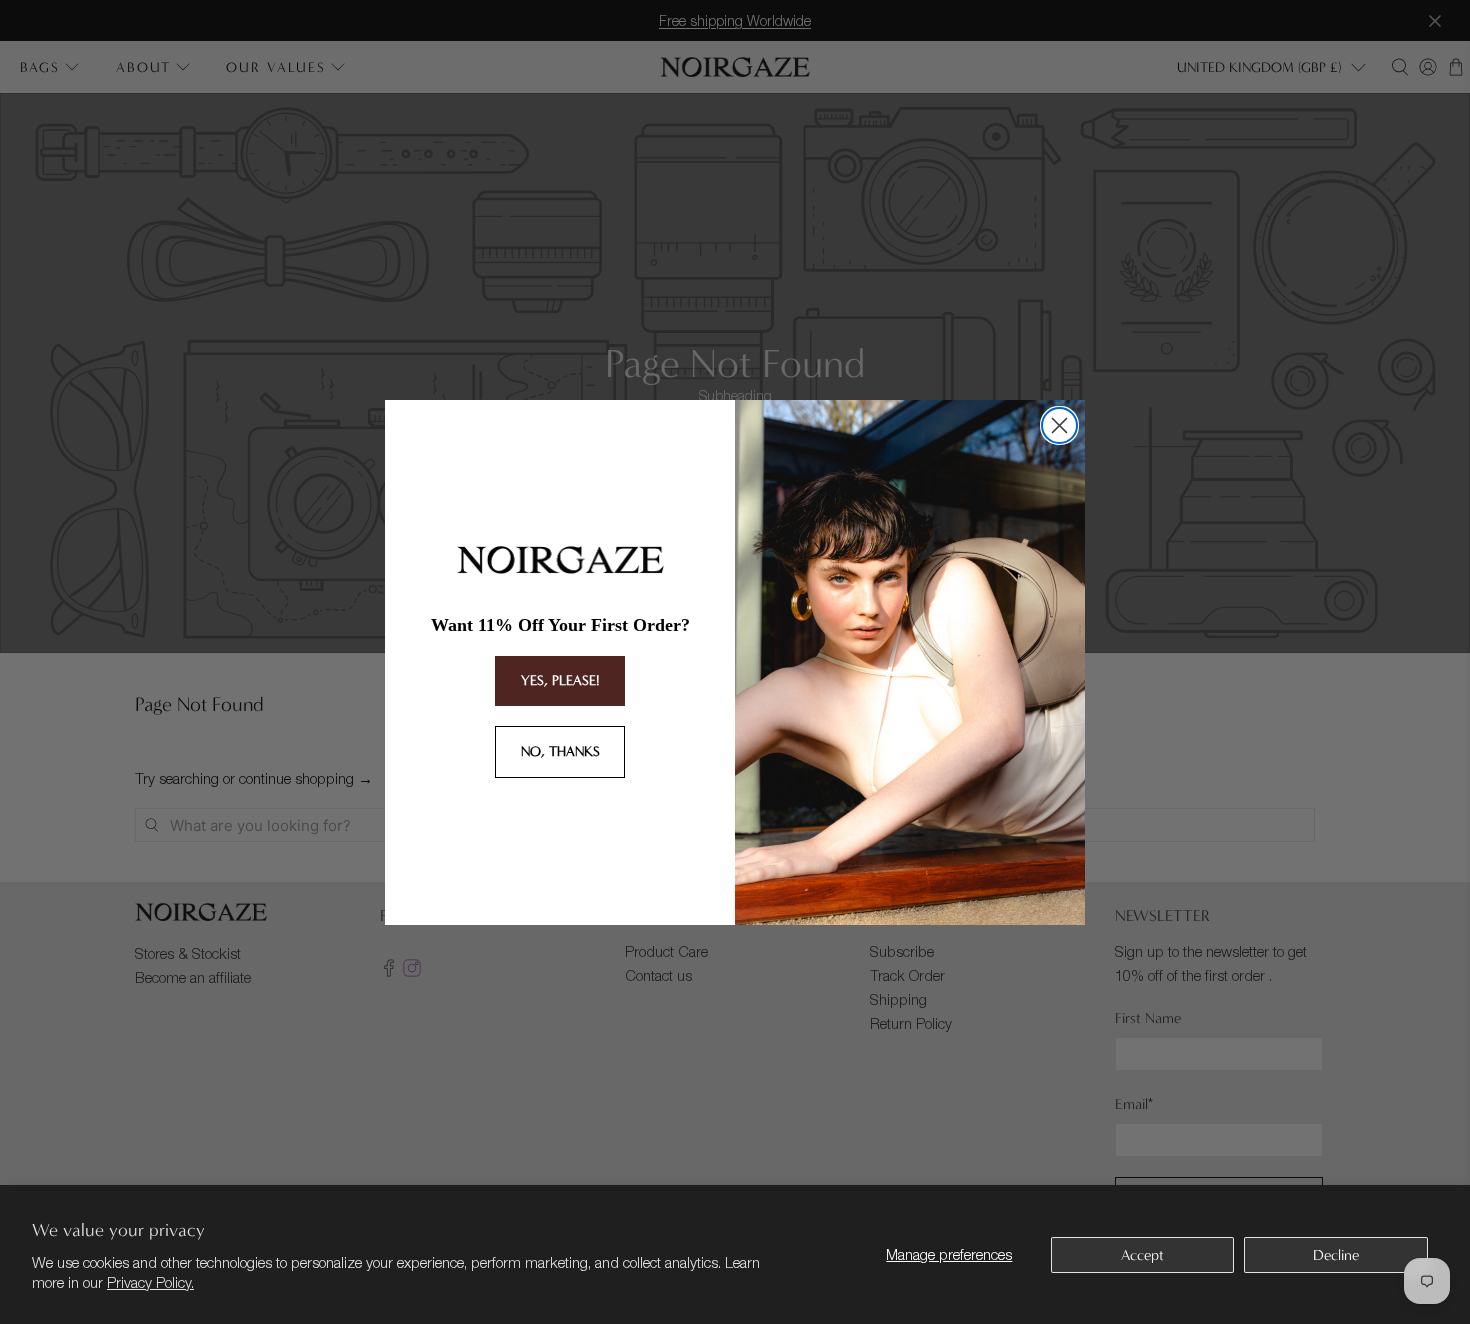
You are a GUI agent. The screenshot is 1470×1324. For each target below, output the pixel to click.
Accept (1142, 1255)
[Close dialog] (1059, 425)
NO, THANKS (560, 751)
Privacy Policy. (150, 1282)
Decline (1336, 1255)
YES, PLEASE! (560, 680)
